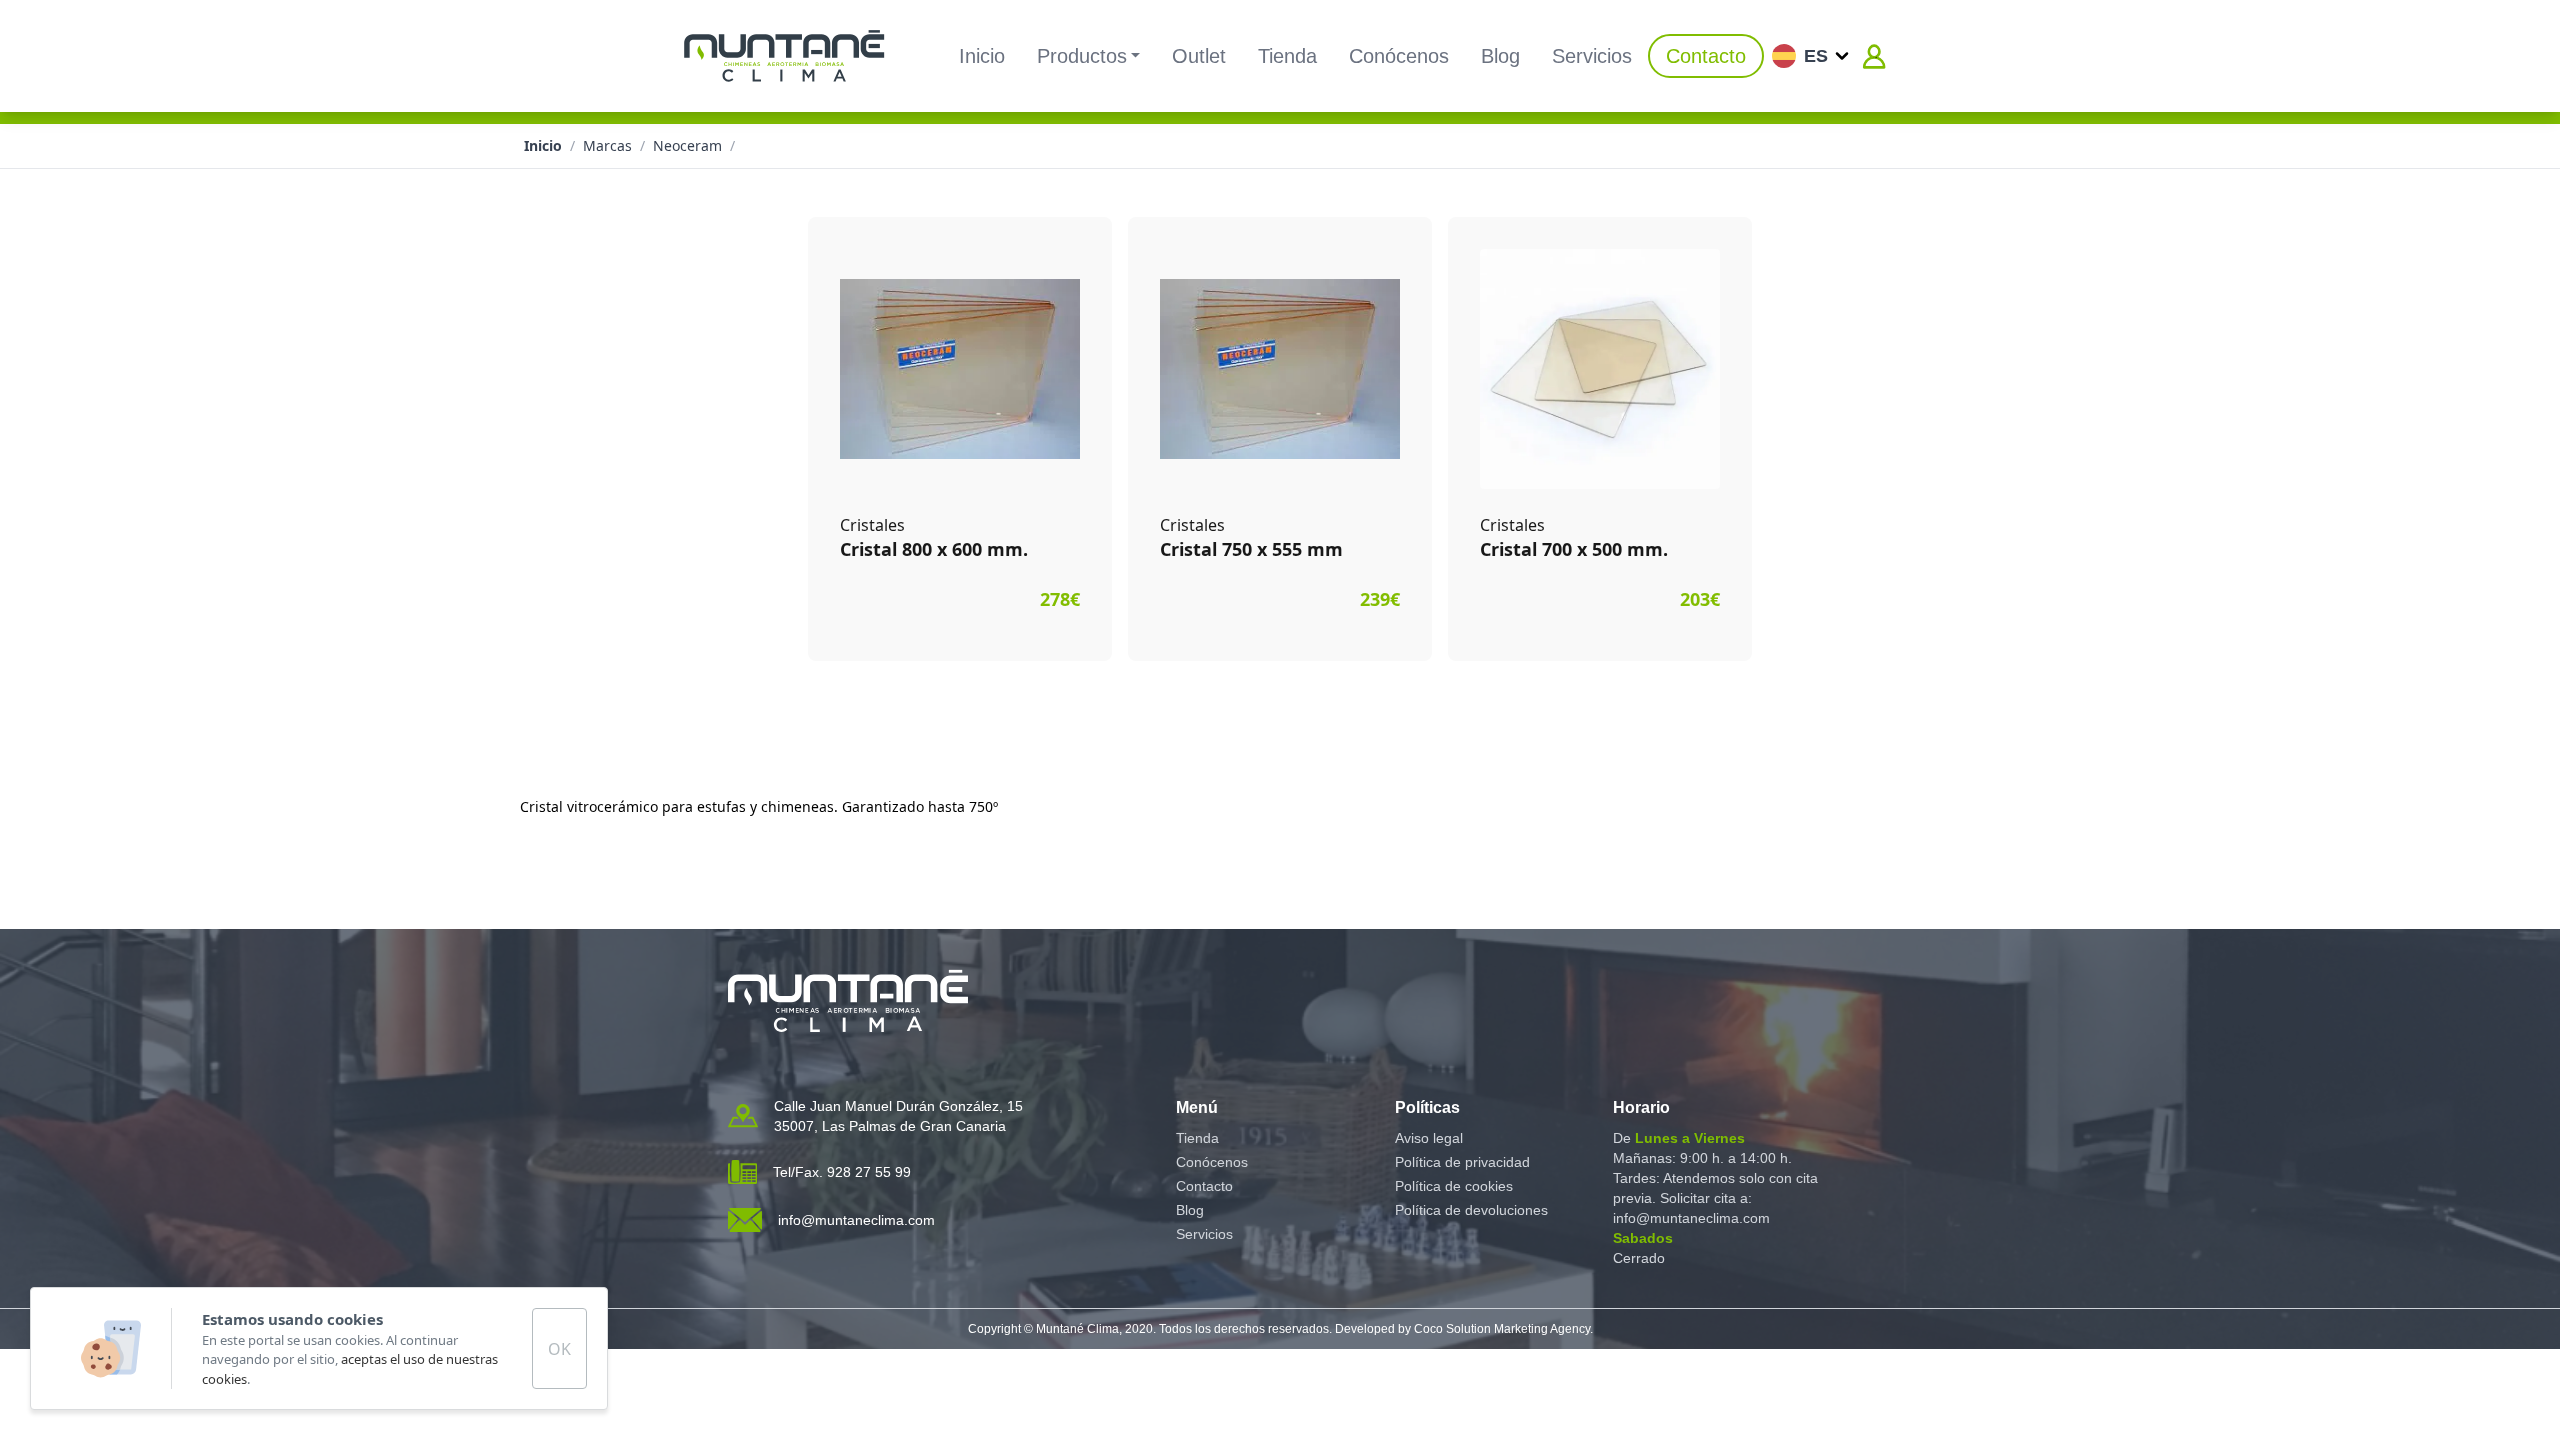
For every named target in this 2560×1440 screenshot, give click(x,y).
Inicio (982, 56)
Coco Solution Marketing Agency (1502, 1329)
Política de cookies (1454, 1186)
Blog (1500, 56)
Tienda (1287, 56)
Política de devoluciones (1471, 1210)
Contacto (1706, 56)
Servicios (1592, 56)
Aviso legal (1429, 1138)
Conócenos (1399, 56)
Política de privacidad (1462, 1162)
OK (559, 1349)
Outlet (1199, 56)
